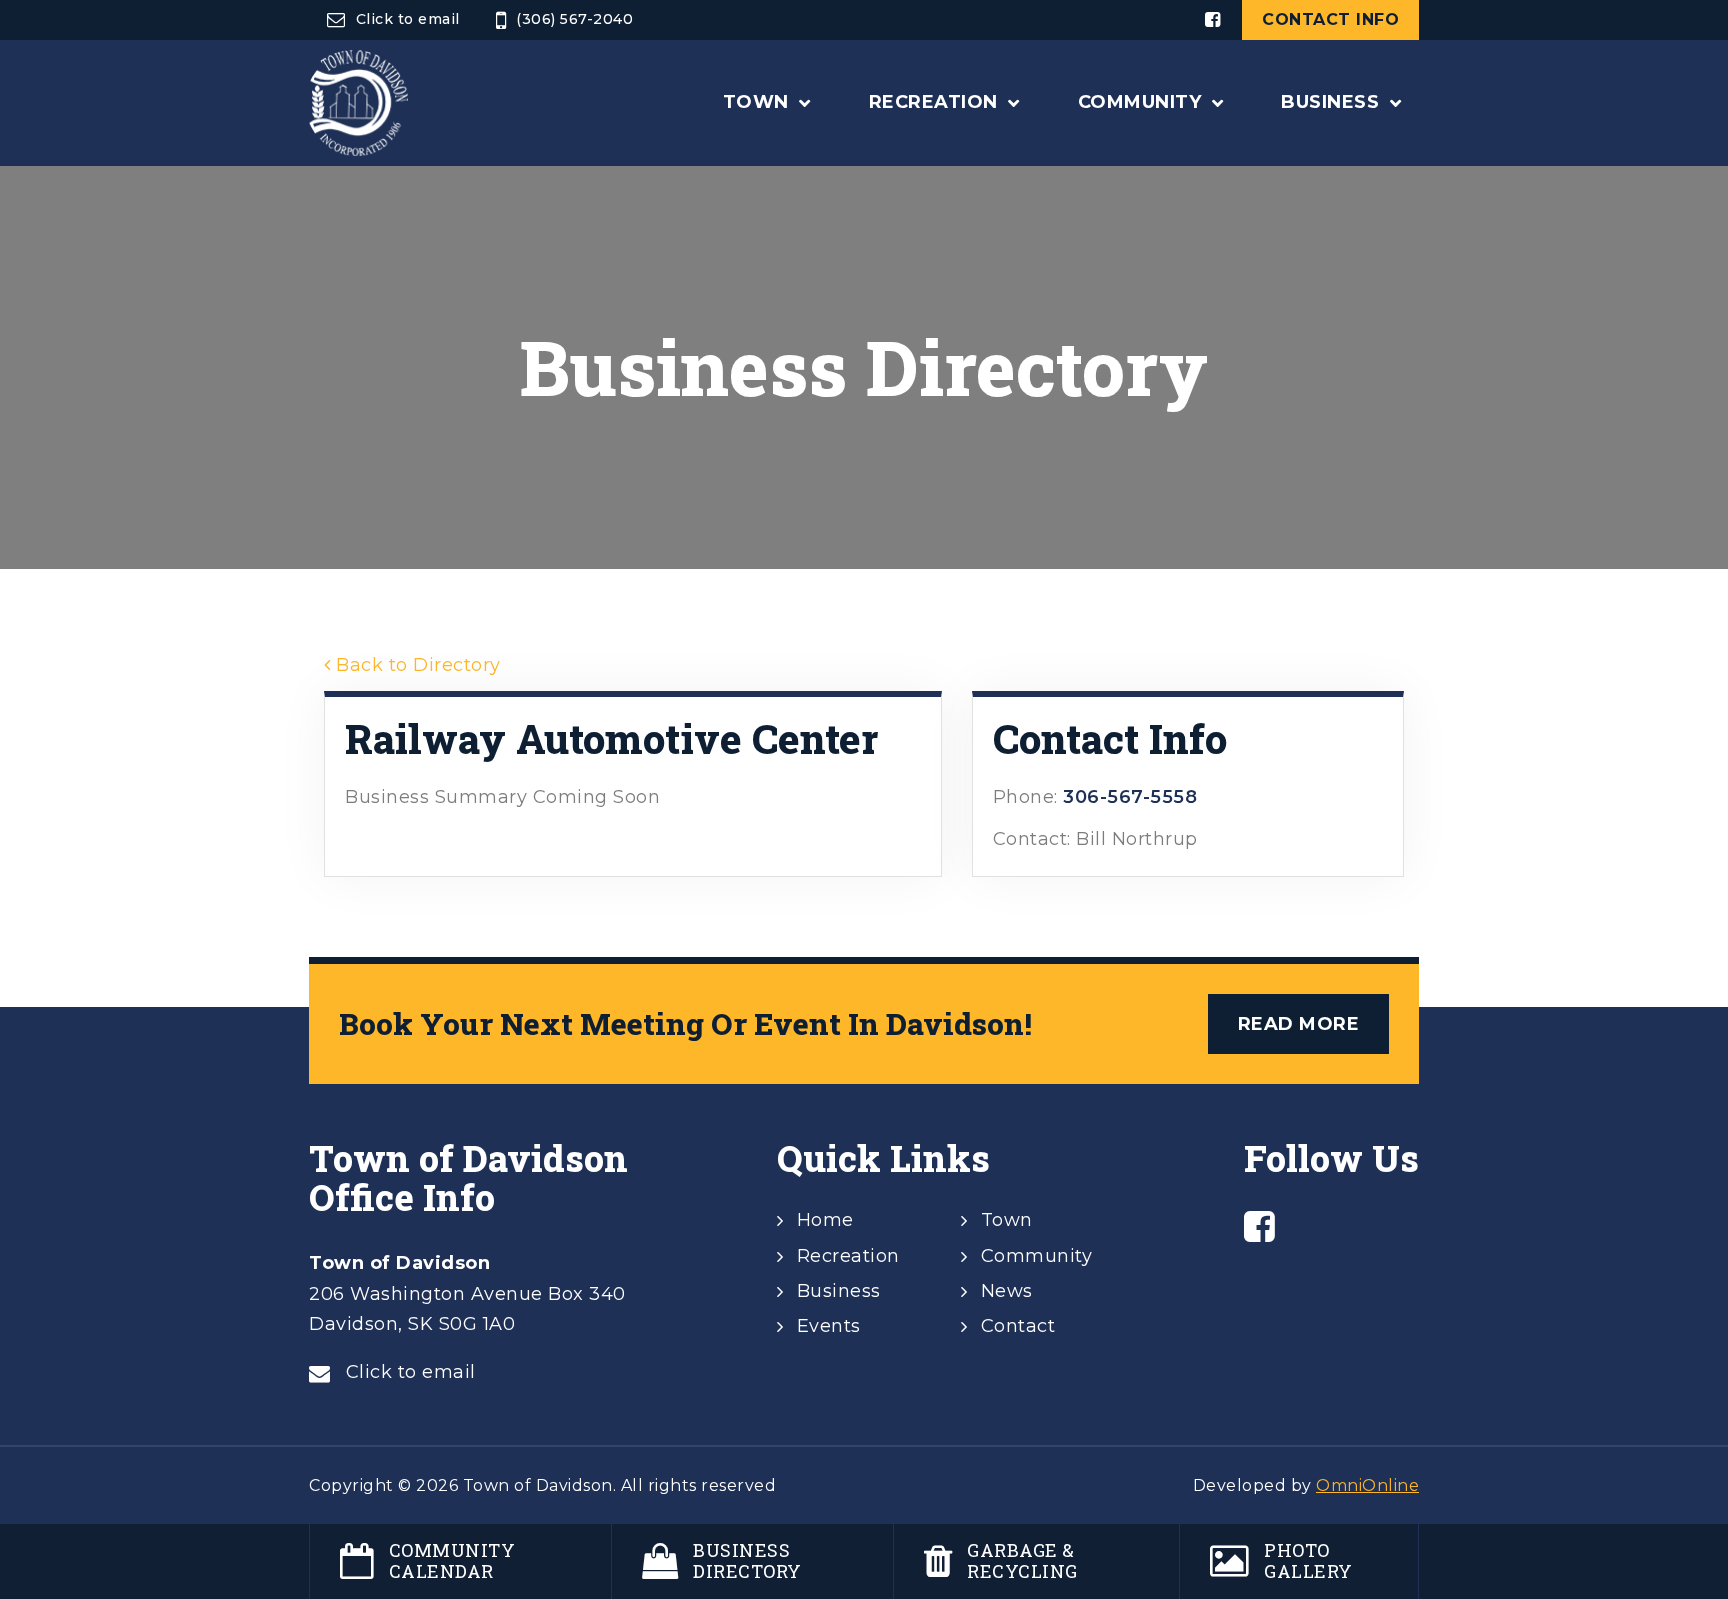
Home (825, 1220)
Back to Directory (416, 665)
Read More (1299, 1024)
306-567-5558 (1130, 797)
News (1007, 1291)
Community (1037, 1256)
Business (839, 1291)
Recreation (848, 1256)
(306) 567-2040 (574, 19)
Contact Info (1330, 19)
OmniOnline (1367, 1485)
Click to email (408, 19)
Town (1007, 1220)
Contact (1018, 1326)
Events (829, 1326)
